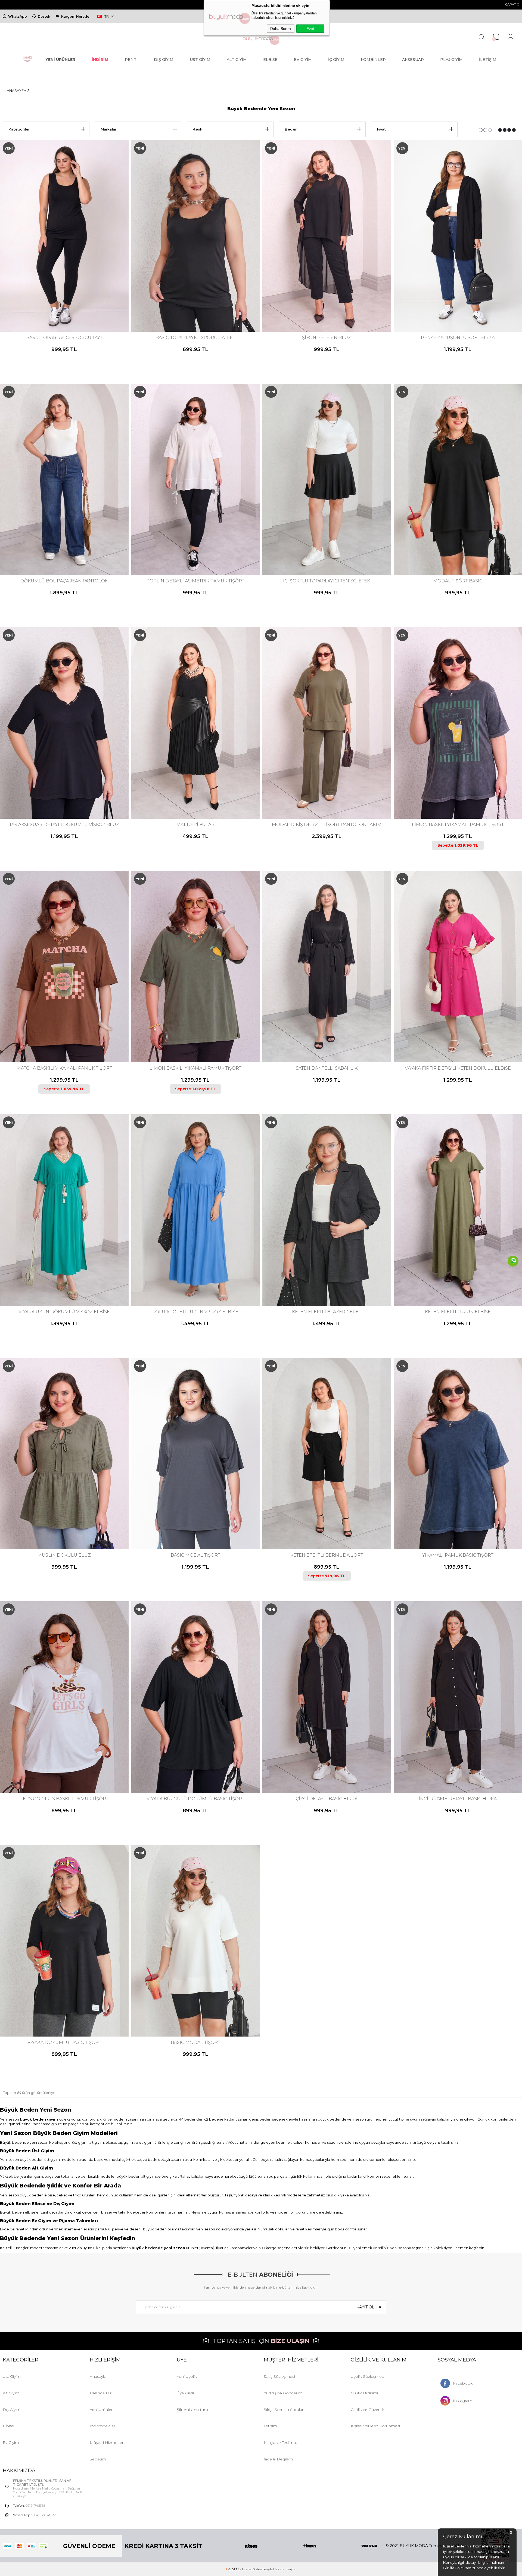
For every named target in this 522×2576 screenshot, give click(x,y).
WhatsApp (18, 16)
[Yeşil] (68, 1040)
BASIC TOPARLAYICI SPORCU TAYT (64, 338)
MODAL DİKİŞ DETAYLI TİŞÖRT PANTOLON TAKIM (327, 825)
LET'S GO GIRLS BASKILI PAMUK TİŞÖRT (64, 1799)
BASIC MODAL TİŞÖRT (195, 1555)
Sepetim (98, 2459)
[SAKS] (70, 2014)
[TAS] (68, 1527)
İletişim (488, 60)
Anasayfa (98, 2376)
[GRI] (317, 1527)
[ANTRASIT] (183, 1527)
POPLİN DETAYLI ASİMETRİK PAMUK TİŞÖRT (195, 581)
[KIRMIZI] (192, 309)
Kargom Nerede (75, 16)
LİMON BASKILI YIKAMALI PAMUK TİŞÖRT (195, 1068)
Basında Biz (101, 2393)
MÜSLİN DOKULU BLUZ (64, 1555)
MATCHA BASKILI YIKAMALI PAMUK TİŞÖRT (64, 1068)
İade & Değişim (278, 2459)
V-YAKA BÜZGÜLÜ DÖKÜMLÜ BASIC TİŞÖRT (195, 1799)
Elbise (270, 60)
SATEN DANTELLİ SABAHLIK (327, 1068)
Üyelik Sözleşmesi (368, 2376)
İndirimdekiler (102, 2426)
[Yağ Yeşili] (52, 2014)
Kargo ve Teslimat (280, 2442)
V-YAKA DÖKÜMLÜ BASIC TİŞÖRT (64, 2042)
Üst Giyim (200, 60)
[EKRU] (450, 309)
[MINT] (66, 2014)
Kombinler (373, 60)
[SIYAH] (68, 309)
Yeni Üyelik (187, 2376)
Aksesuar (413, 60)
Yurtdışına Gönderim (283, 2393)
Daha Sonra (281, 29)
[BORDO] (188, 1527)
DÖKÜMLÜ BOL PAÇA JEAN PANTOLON (64, 581)
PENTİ (131, 60)
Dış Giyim (164, 60)
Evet (310, 29)
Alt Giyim (237, 60)
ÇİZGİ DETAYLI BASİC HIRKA (327, 1799)
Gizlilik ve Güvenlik (368, 2410)
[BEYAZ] (183, 309)
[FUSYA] (457, 1040)
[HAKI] (321, 796)
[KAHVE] (59, 309)
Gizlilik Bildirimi (364, 2393)
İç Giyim (336, 60)
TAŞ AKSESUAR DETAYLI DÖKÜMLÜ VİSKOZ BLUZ (64, 825)
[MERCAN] (61, 2014)
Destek (44, 16)
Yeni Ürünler (101, 2410)
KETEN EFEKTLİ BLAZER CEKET (327, 1312)
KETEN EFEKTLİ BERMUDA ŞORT (327, 1555)
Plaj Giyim (451, 60)
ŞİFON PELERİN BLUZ (327, 338)
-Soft (232, 2569)
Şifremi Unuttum (192, 2410)
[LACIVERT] (64, 309)
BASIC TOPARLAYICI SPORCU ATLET (195, 338)
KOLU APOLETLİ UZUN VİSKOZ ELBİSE (195, 1312)
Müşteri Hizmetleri (107, 2442)
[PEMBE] (457, 1527)
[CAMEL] (190, 1283)
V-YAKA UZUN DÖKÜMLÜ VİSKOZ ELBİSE (64, 1312)
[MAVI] (202, 309)
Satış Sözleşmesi (279, 2376)
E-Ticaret (245, 2569)
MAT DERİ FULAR (195, 825)
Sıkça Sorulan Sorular (284, 2410)
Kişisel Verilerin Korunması (375, 2426)
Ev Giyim (303, 60)
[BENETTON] (59, 1283)
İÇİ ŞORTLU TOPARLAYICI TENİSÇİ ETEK (327, 581)
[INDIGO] (64, 1283)
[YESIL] (209, 2014)
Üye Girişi (185, 2393)
